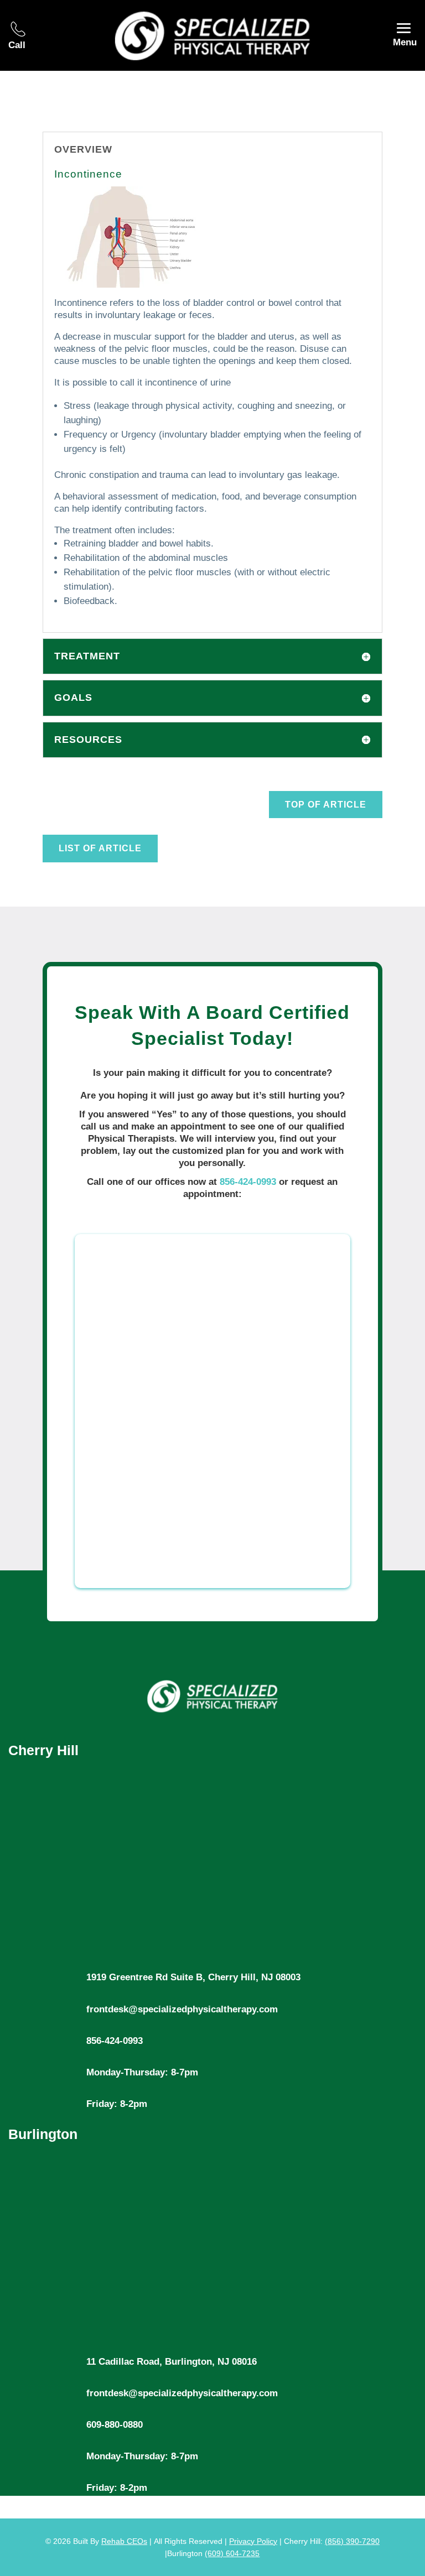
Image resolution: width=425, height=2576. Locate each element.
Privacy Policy (253, 2541)
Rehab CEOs (124, 2541)
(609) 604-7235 (232, 2553)
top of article (326, 805)
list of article (100, 848)
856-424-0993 (248, 1182)
